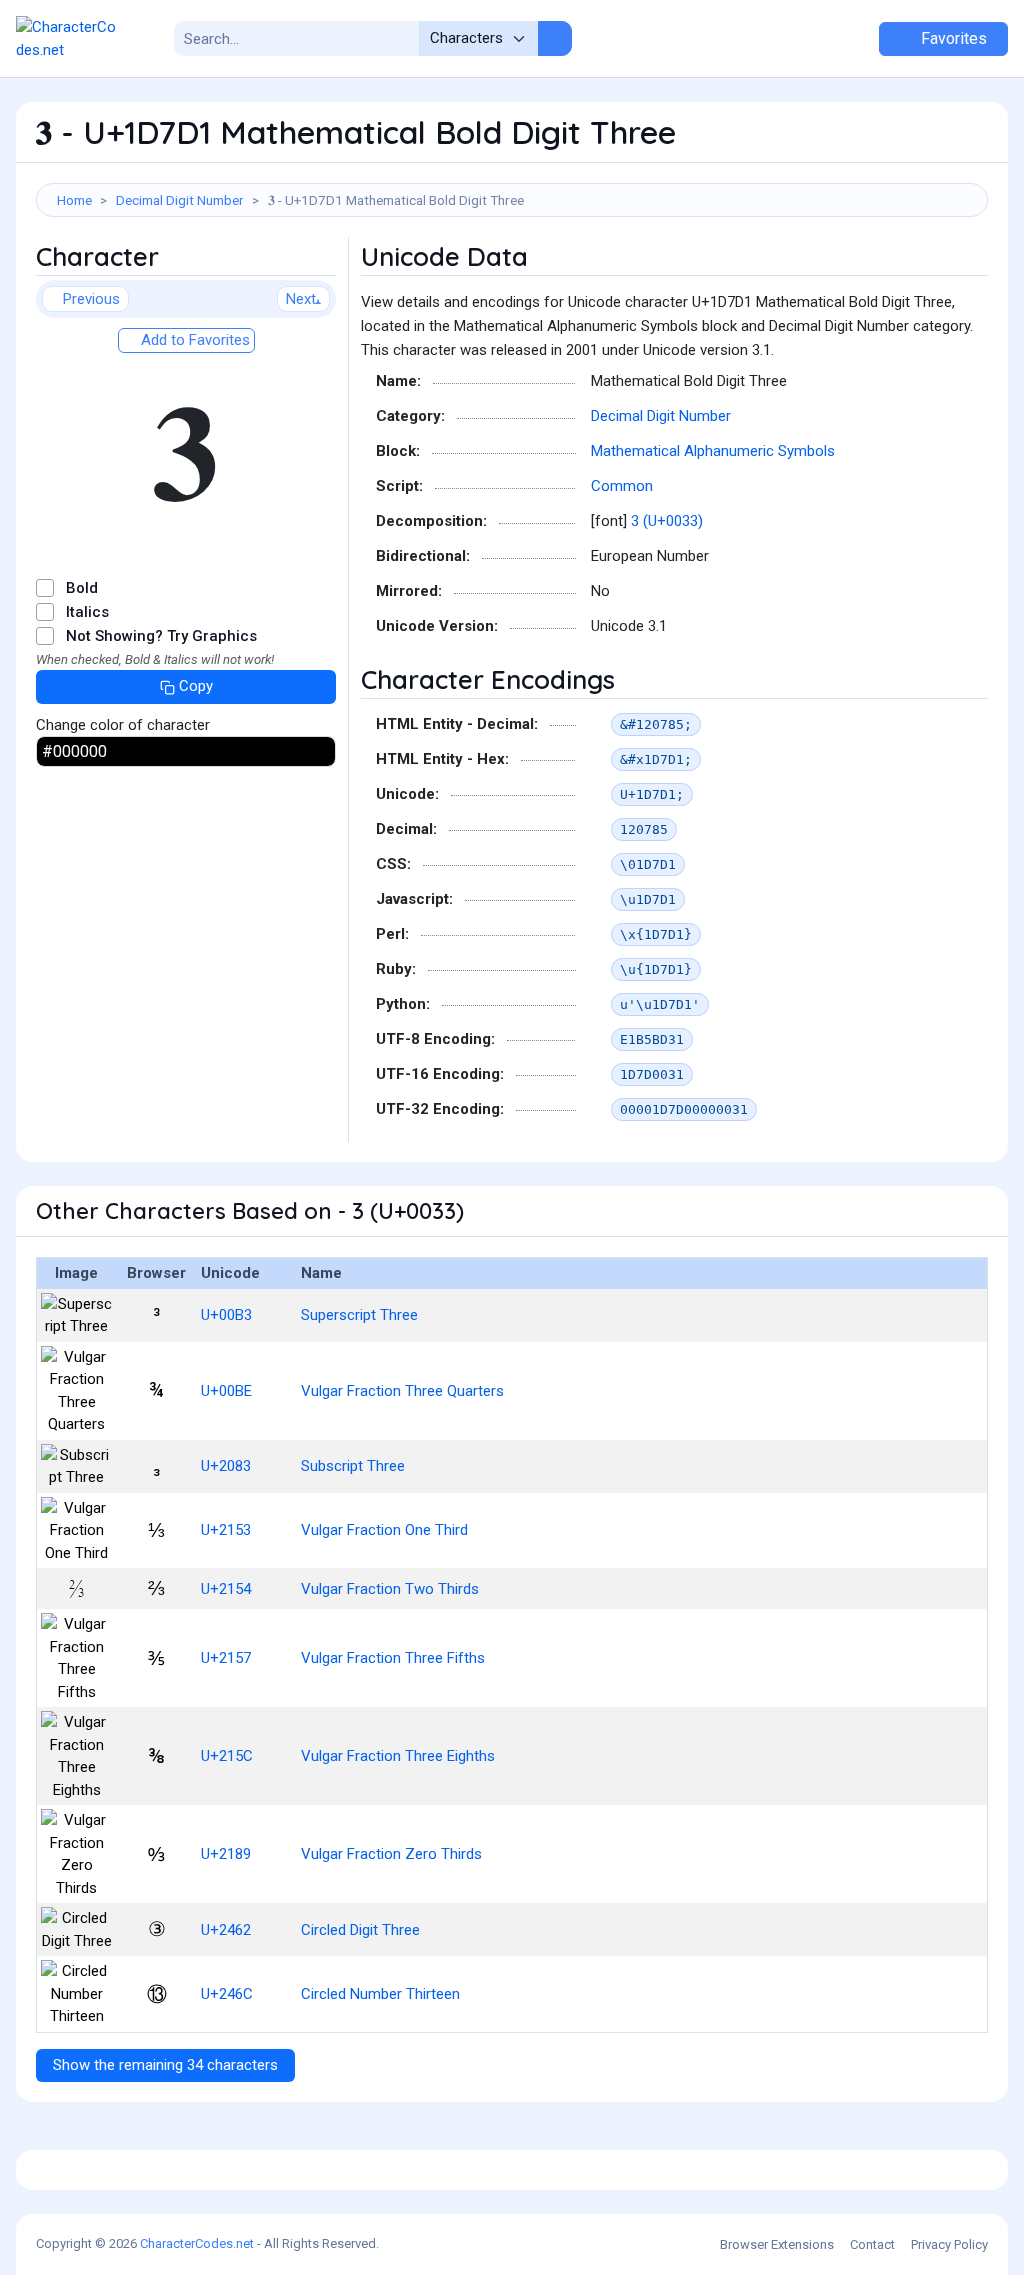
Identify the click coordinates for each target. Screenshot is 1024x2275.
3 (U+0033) (667, 521)
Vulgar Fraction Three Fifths (393, 1658)
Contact (872, 2244)
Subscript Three (353, 1466)
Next (301, 299)
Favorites (952, 38)
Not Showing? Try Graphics (161, 636)
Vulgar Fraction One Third (384, 1530)
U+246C (227, 1994)
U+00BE (226, 1391)
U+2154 (226, 1589)
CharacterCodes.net (197, 2243)
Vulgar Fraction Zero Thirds (391, 1854)
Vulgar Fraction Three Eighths (398, 1756)
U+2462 (226, 1930)
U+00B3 (226, 1315)
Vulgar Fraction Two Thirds (390, 1589)
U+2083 (226, 1466)
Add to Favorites (193, 340)
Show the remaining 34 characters (165, 2065)
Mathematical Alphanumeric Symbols (713, 451)
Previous (91, 299)
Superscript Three (359, 1315)
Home (74, 200)
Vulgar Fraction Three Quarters (402, 1391)
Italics (87, 612)
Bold (82, 588)
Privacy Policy (949, 2244)
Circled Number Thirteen (380, 1994)
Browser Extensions (777, 2244)
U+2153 (226, 1530)
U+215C (227, 1756)
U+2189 (226, 1854)
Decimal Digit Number (180, 200)
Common (622, 486)
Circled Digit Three (360, 1930)
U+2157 (226, 1658)
